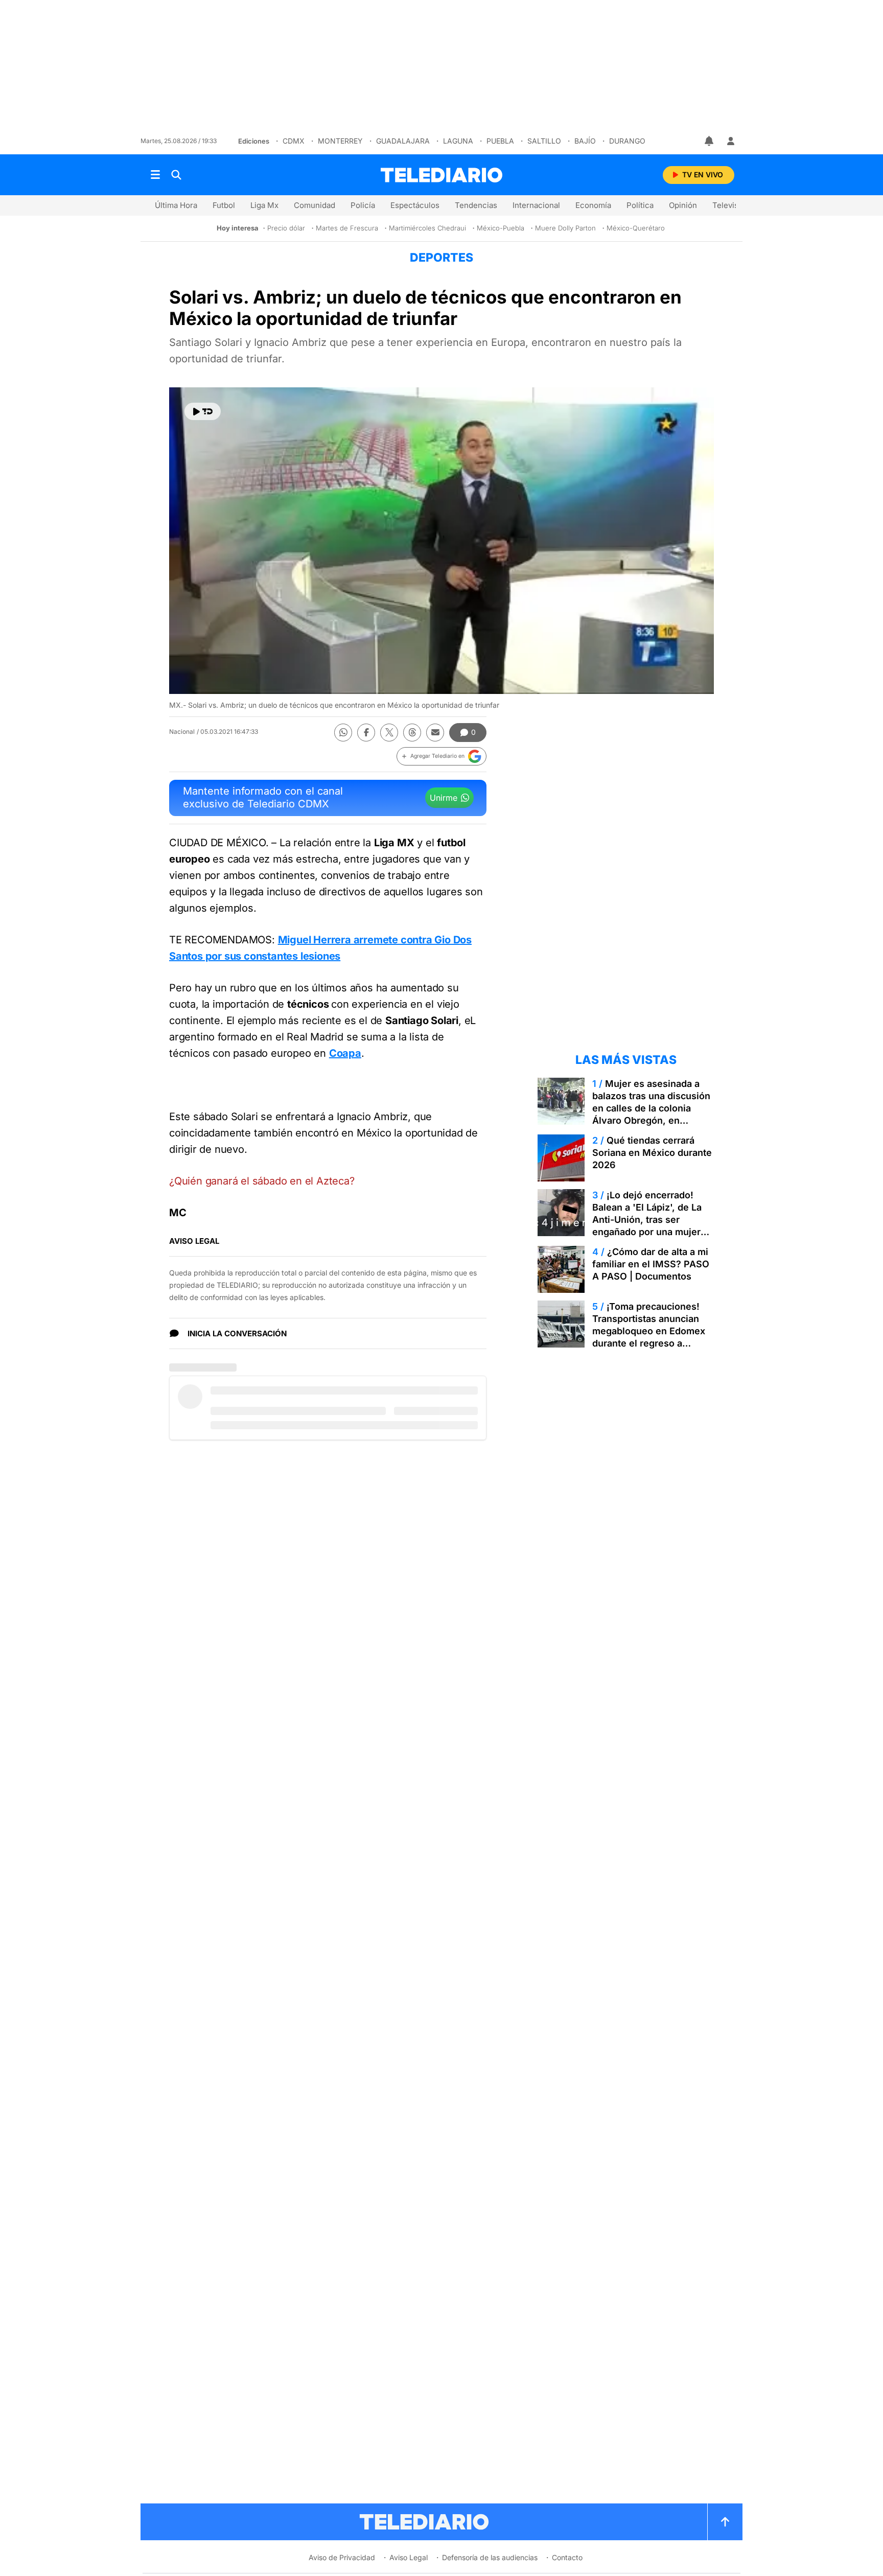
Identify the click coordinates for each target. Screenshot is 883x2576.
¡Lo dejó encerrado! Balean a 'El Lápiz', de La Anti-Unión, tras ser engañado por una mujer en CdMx (647, 1220)
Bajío (585, 141)
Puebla (500, 141)
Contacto (567, 2557)
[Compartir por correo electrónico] (435, 733)
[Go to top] (725, 2522)
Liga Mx (264, 205)
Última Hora (176, 205)
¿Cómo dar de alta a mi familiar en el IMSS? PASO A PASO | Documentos (651, 1264)
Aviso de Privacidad (342, 2557)
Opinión (683, 205)
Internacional (536, 205)
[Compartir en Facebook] (366, 733)
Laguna (458, 141)
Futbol (224, 205)
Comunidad (315, 205)
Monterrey (340, 141)
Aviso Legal (409, 2557)
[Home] (441, 175)
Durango (627, 141)
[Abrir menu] (155, 175)
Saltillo (544, 141)
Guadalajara (403, 141)
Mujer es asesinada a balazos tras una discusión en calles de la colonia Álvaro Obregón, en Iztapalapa (651, 1108)
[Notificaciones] (710, 141)
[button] (441, 756)
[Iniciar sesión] (731, 141)
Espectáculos (415, 205)
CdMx (294, 141)
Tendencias (476, 205)
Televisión (731, 205)
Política (640, 205)
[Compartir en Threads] (412, 733)
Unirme (444, 798)
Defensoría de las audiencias (490, 2557)
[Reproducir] (203, 411)
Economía (593, 205)
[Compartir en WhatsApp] (343, 733)
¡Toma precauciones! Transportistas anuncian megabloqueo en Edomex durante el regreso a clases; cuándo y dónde (649, 1331)
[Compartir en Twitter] (389, 733)
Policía (363, 205)
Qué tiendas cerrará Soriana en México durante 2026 (652, 1153)
